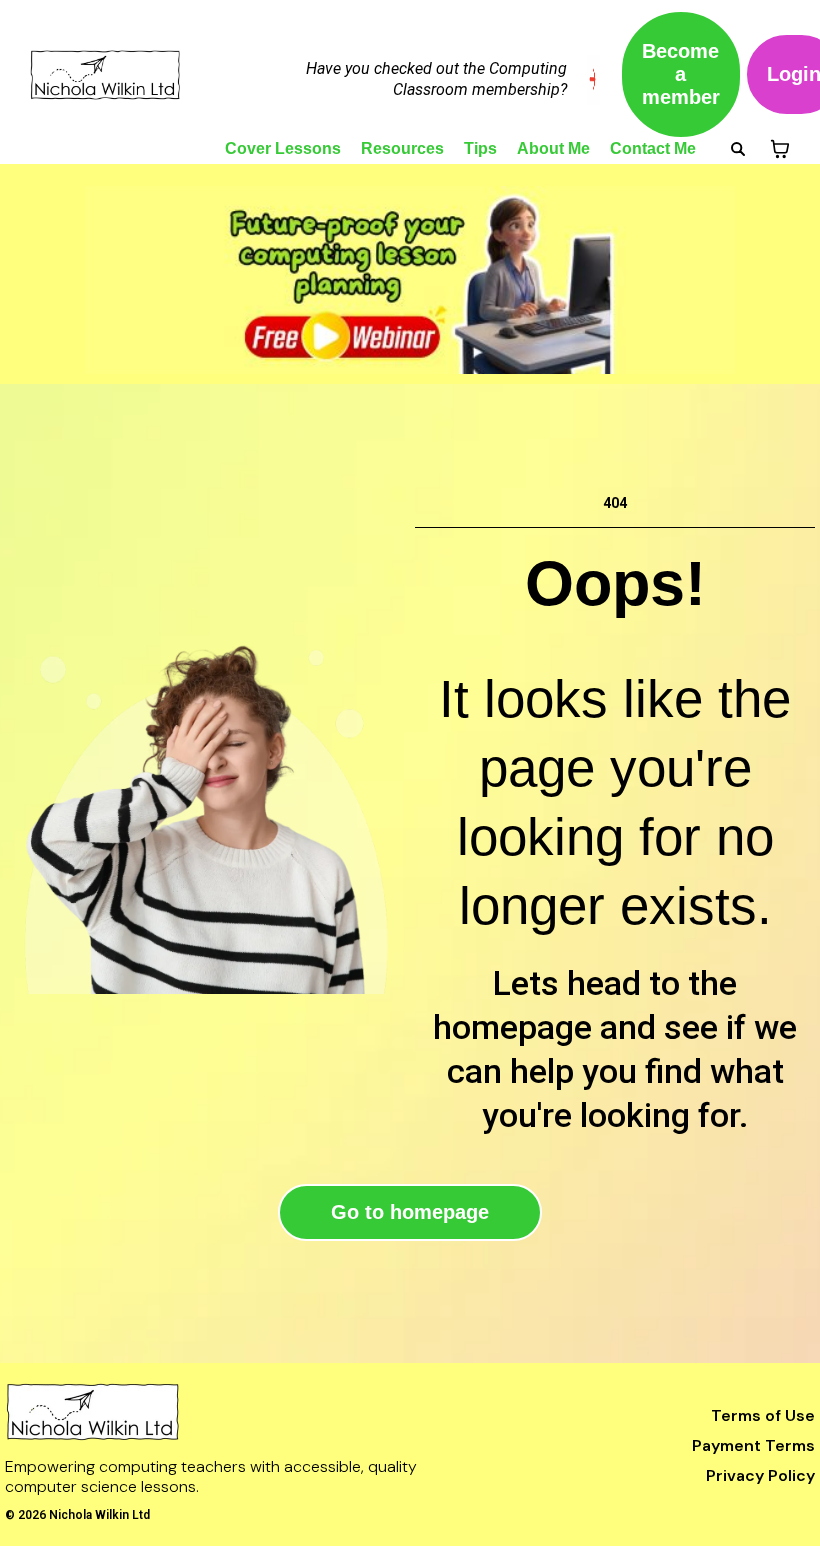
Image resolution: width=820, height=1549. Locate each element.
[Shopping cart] (780, 149)
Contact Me (653, 148)
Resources (402, 148)
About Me (553, 148)
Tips (480, 148)
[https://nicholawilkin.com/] (119, 75)
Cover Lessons (283, 148)
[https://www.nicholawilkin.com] (243, 1412)
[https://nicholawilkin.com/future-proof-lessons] (410, 280)
